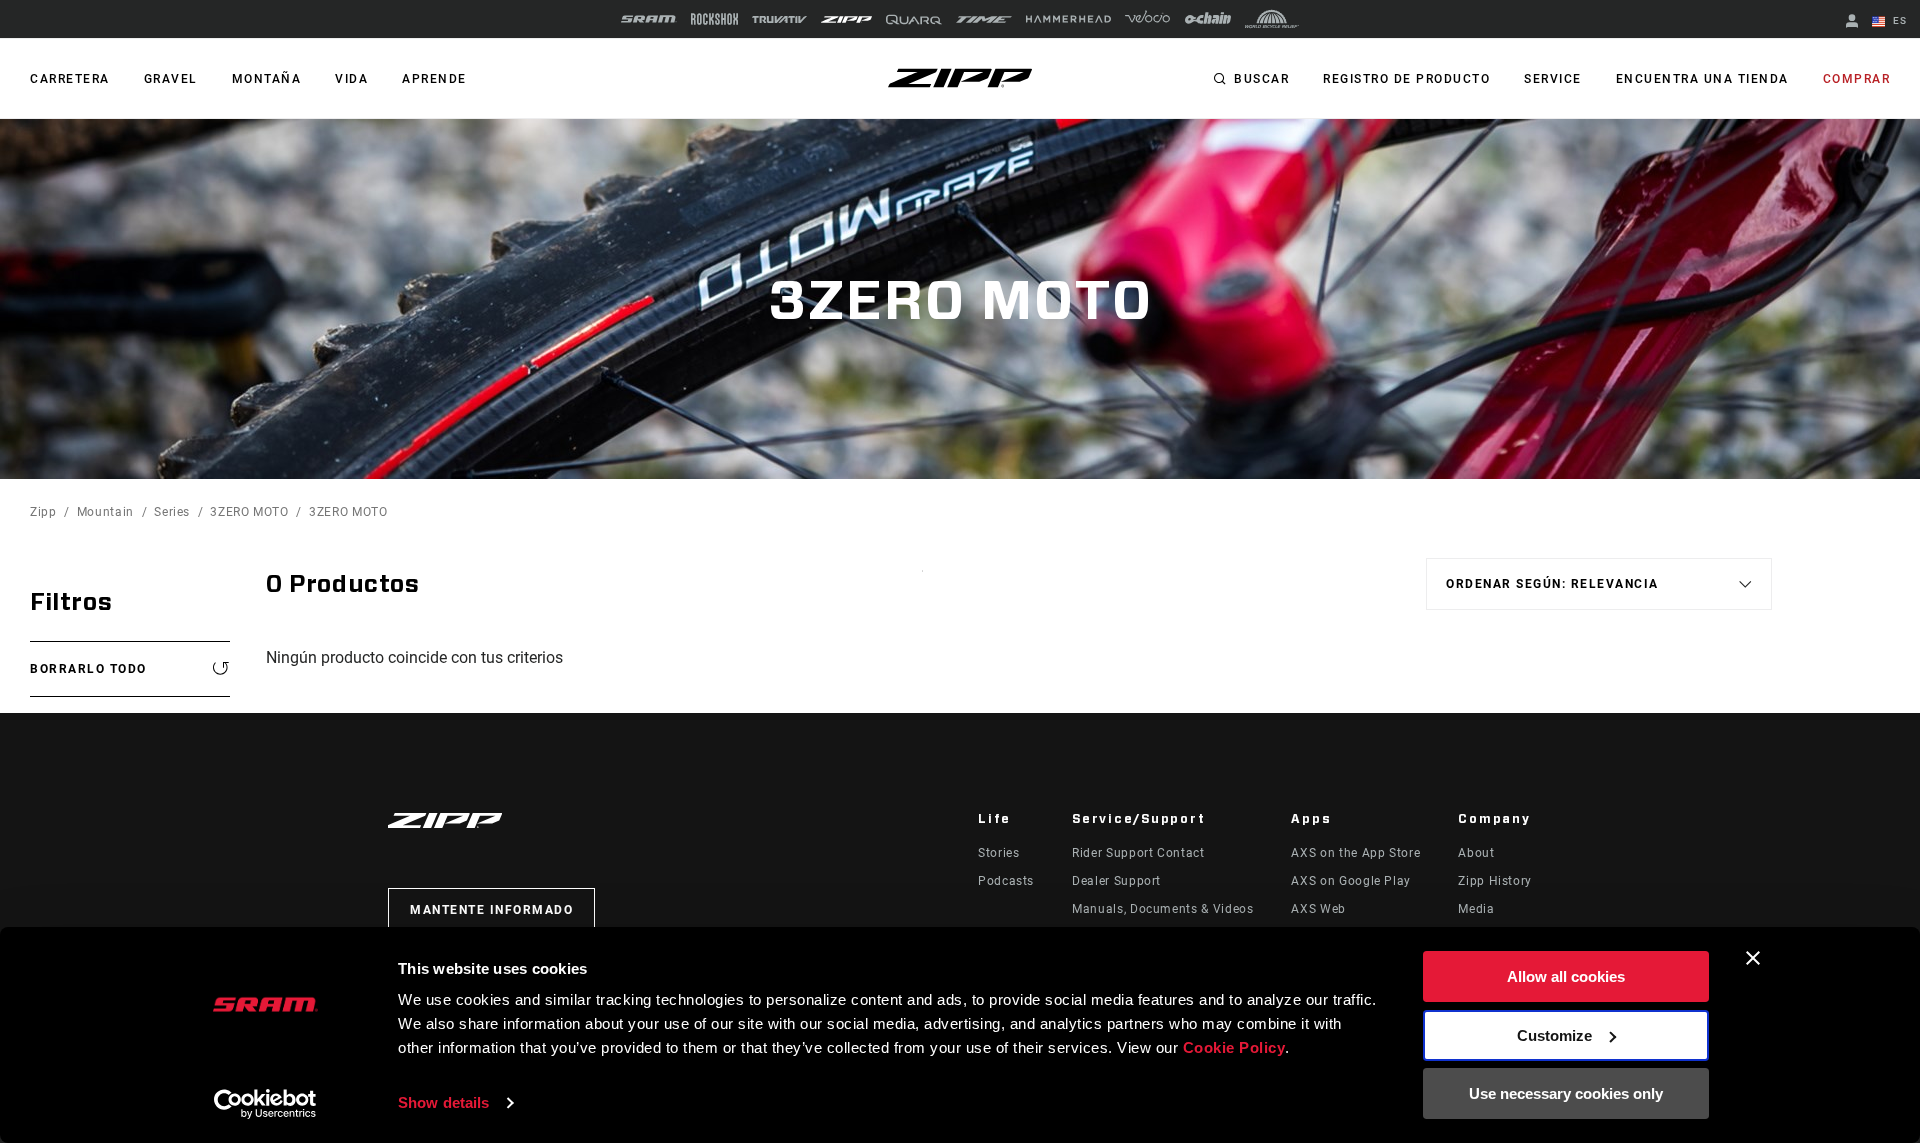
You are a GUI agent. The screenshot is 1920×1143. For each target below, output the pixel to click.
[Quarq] (914, 19)
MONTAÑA (267, 79)
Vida (351, 79)
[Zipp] (846, 19)
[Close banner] (1753, 958)
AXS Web (1318, 909)
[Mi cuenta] (1852, 22)
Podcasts (1006, 881)
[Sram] (649, 19)
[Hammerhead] (1068, 19)
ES (1898, 20)
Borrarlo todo (88, 669)
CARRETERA (70, 79)
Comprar (1857, 79)
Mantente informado (491, 910)
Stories (998, 853)
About (1476, 853)
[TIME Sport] (984, 19)
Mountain (105, 512)
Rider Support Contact (1138, 853)
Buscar (1261, 79)
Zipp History (1495, 881)
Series (172, 512)
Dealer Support (1116, 881)
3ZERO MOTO (249, 512)
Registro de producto (1406, 79)
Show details (443, 1102)
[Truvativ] (779, 19)
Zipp (43, 512)
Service (1553, 79)
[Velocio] (1147, 19)
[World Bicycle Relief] (1272, 19)
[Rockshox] (714, 19)
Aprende (434, 79)
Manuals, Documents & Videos (1162, 909)
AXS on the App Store (1355, 853)
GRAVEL (171, 79)
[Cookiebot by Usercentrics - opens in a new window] (265, 1104)
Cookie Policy (1234, 1047)
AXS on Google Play (1351, 881)
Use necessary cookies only (1566, 1093)
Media (1476, 909)
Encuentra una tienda (1702, 79)
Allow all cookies (1566, 976)
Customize (1554, 1035)
